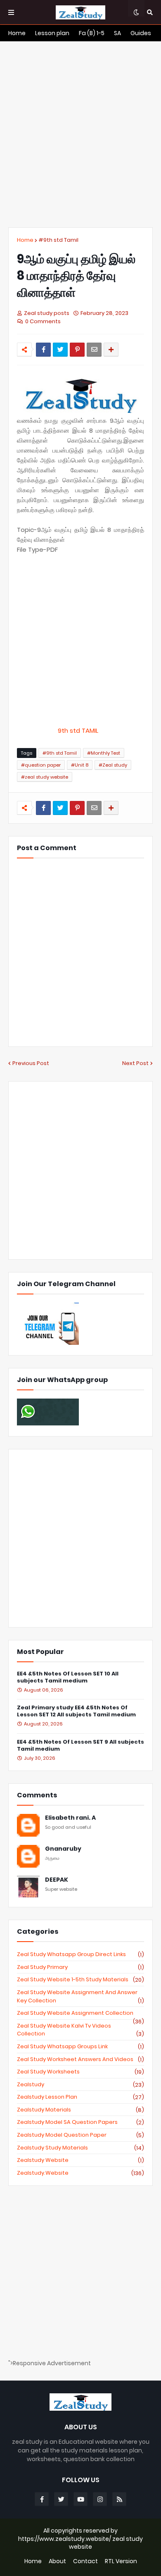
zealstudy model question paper (80, 2135)
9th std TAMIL (80, 730)
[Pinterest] (77, 350)
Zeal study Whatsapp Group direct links (80, 1954)
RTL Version (121, 2561)
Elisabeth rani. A (70, 1818)
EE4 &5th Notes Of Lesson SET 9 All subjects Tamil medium (80, 1746)
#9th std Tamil (58, 240)
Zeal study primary (80, 1967)
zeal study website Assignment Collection (80, 2013)
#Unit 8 (80, 765)
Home (25, 240)
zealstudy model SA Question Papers (80, 2122)
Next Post (135, 1063)
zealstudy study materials (80, 2148)
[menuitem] (17, 33)
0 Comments (43, 321)
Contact (85, 2561)
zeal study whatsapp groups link (80, 2047)
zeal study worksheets (80, 2072)
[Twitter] (60, 350)
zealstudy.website (80, 2173)
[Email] (94, 350)
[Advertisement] (80, 134)
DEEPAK (57, 1880)
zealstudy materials (80, 2110)
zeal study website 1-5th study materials (80, 1980)
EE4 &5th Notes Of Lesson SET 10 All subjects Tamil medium (68, 1678)
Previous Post (31, 1063)
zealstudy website (80, 2160)
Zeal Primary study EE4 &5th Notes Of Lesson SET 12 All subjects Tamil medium (76, 1711)
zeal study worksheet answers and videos (80, 2059)
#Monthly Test (104, 753)
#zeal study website (45, 777)
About (57, 2561)
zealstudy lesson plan (80, 2097)
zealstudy (80, 2085)
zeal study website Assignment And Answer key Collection (80, 1996)
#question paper (41, 765)
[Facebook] (43, 350)
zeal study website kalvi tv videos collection (80, 2030)
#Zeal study (113, 765)
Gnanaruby (63, 1849)
